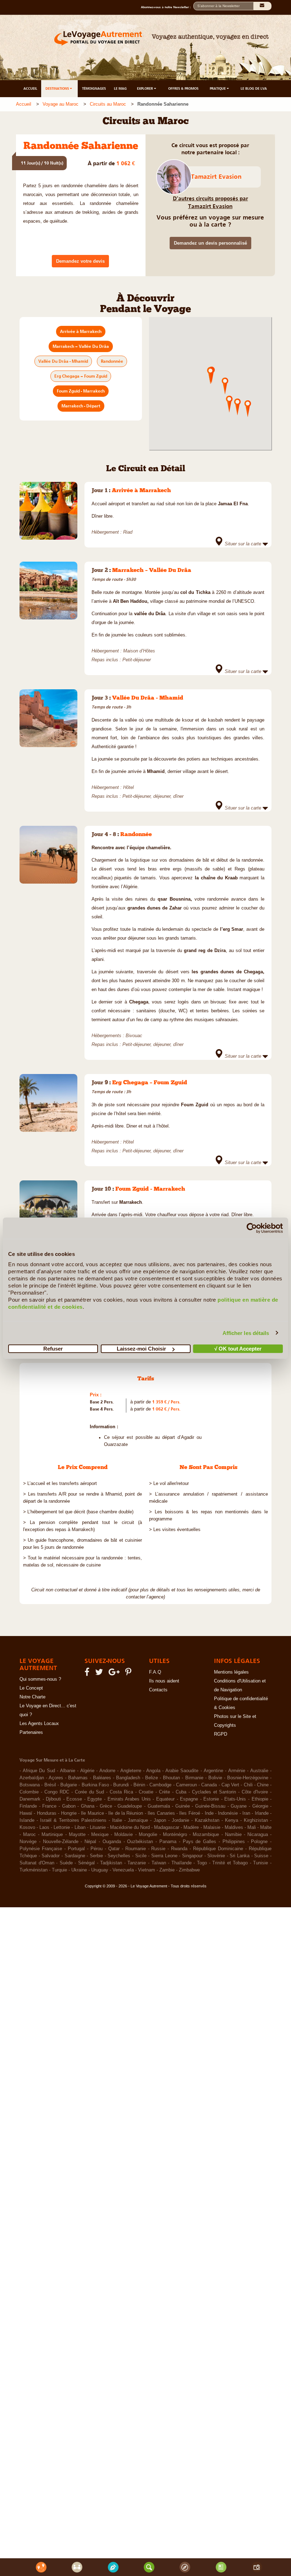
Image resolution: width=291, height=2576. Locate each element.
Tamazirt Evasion (216, 177)
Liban (80, 1827)
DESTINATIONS (58, 88)
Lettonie (62, 1827)
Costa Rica (121, 1792)
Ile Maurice (92, 1813)
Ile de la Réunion (126, 1813)
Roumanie (136, 1849)
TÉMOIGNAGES (94, 88)
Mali (252, 1827)
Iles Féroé (190, 1813)
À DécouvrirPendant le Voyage (145, 304)
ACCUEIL (30, 88)
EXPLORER (145, 88)
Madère (191, 1827)
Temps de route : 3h (111, 1092)
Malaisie (212, 1827)
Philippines (234, 1842)
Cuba (181, 1792)
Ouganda (112, 1842)
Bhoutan (171, 1778)
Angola (153, 1771)
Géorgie (260, 1806)
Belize (152, 1778)
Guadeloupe (130, 1806)
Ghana (88, 1806)
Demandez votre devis (80, 261)
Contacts (158, 1690)
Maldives (234, 1827)
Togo (202, 1863)
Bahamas (78, 1778)
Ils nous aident (164, 1681)
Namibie (233, 1835)
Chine (263, 1785)
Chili (248, 1785)
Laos (44, 1827)
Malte (266, 1827)
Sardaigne (75, 1856)
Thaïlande (182, 1863)
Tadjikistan (111, 1863)
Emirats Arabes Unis (129, 1799)
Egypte (95, 1799)
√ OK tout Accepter (238, 1349)
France (49, 1806)
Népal (90, 1842)
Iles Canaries (161, 1813)
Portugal (76, 1849)
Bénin (139, 1785)
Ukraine (79, 1870)
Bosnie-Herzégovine (248, 1778)
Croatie (146, 1792)
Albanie (68, 1771)
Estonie (211, 1799)
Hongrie (69, 1813)
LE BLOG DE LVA (254, 88)
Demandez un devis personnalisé (210, 243)
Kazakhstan (207, 1820)
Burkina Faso (95, 1785)
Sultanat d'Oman (37, 1863)
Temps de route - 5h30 (114, 579)
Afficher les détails (246, 1333)
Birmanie (194, 1778)
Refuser (53, 1349)
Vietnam (147, 1870)
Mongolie (148, 1835)
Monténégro (175, 1835)
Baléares (102, 1778)
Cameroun (186, 1785)
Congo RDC (57, 1792)
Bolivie (215, 1778)
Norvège (28, 1842)
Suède (66, 1863)
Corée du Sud (90, 1792)
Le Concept (31, 1688)
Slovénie (216, 1856)
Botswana (30, 1785)
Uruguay (100, 1870)
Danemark (30, 1799)
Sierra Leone (164, 1856)
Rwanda (179, 1849)
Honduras (47, 1813)
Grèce (106, 1806)
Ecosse (74, 1799)
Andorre (107, 1771)
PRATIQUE (218, 88)
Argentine (213, 1771)
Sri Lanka (240, 1856)
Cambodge (160, 1785)
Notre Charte (32, 1697)
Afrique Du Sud (39, 1771)
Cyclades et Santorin (214, 1792)
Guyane (239, 1806)
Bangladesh (128, 1778)
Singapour (192, 1856)
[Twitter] (100, 1674)
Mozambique (206, 1835)
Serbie (96, 1856)
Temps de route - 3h (111, 707)
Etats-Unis (235, 1799)
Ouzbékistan (140, 1842)
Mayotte (77, 1835)
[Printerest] (129, 1674)
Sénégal (86, 1863)
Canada (209, 1785)
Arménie (237, 1771)
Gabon (69, 1806)
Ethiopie (260, 1799)
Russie (158, 1849)
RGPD (221, 1734)
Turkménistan (34, 1870)
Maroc (29, 1835)
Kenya (232, 1820)
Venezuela (123, 1870)
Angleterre (131, 1771)
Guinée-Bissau (210, 1806)
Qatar (114, 1849)
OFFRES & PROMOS (183, 88)
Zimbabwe (189, 1870)
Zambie (167, 1870)
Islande (27, 1820)
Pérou (97, 1849)
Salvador (51, 1856)
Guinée (183, 1806)
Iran (246, 1813)
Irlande (262, 1813)
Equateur (165, 1799)
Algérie (87, 1771)
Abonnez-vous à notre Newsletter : (167, 7)
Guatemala (159, 1806)
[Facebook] (88, 1674)
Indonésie (228, 1813)
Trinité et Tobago (230, 1863)
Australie (259, 1771)
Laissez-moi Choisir (141, 1349)
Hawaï (26, 1813)
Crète (164, 1792)
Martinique (52, 1835)
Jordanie (180, 1820)
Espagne (189, 1799)
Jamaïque (138, 1820)
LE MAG (120, 88)
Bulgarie (69, 1785)
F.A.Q (155, 1672)
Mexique (100, 1835)
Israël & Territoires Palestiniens (73, 1820)
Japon (160, 1820)
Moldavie (123, 1835)
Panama (168, 1842)
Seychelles (119, 1856)
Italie (117, 1820)
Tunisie (260, 1863)
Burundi (121, 1785)
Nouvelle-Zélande (61, 1842)
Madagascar (167, 1827)
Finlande (28, 1806)
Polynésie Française (41, 1849)
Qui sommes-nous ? (40, 1679)
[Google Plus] (115, 1674)
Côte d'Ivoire (255, 1792)
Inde (209, 1813)
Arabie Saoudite (182, 1771)
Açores (56, 1778)
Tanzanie (137, 1863)
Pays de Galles (200, 1842)
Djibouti (53, 1799)
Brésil (50, 1785)
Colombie (29, 1792)
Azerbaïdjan (32, 1778)
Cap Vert (230, 1785)
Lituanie (98, 1827)
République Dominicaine (218, 1849)
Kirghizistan (256, 1820)
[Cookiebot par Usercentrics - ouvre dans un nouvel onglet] (252, 1228)
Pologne (259, 1842)
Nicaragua (258, 1835)
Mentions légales (231, 1672)
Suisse (261, 1856)
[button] (225, 385)
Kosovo (27, 1827)
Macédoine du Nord (130, 1827)
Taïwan (159, 1863)
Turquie (59, 1870)
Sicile (141, 1856)
